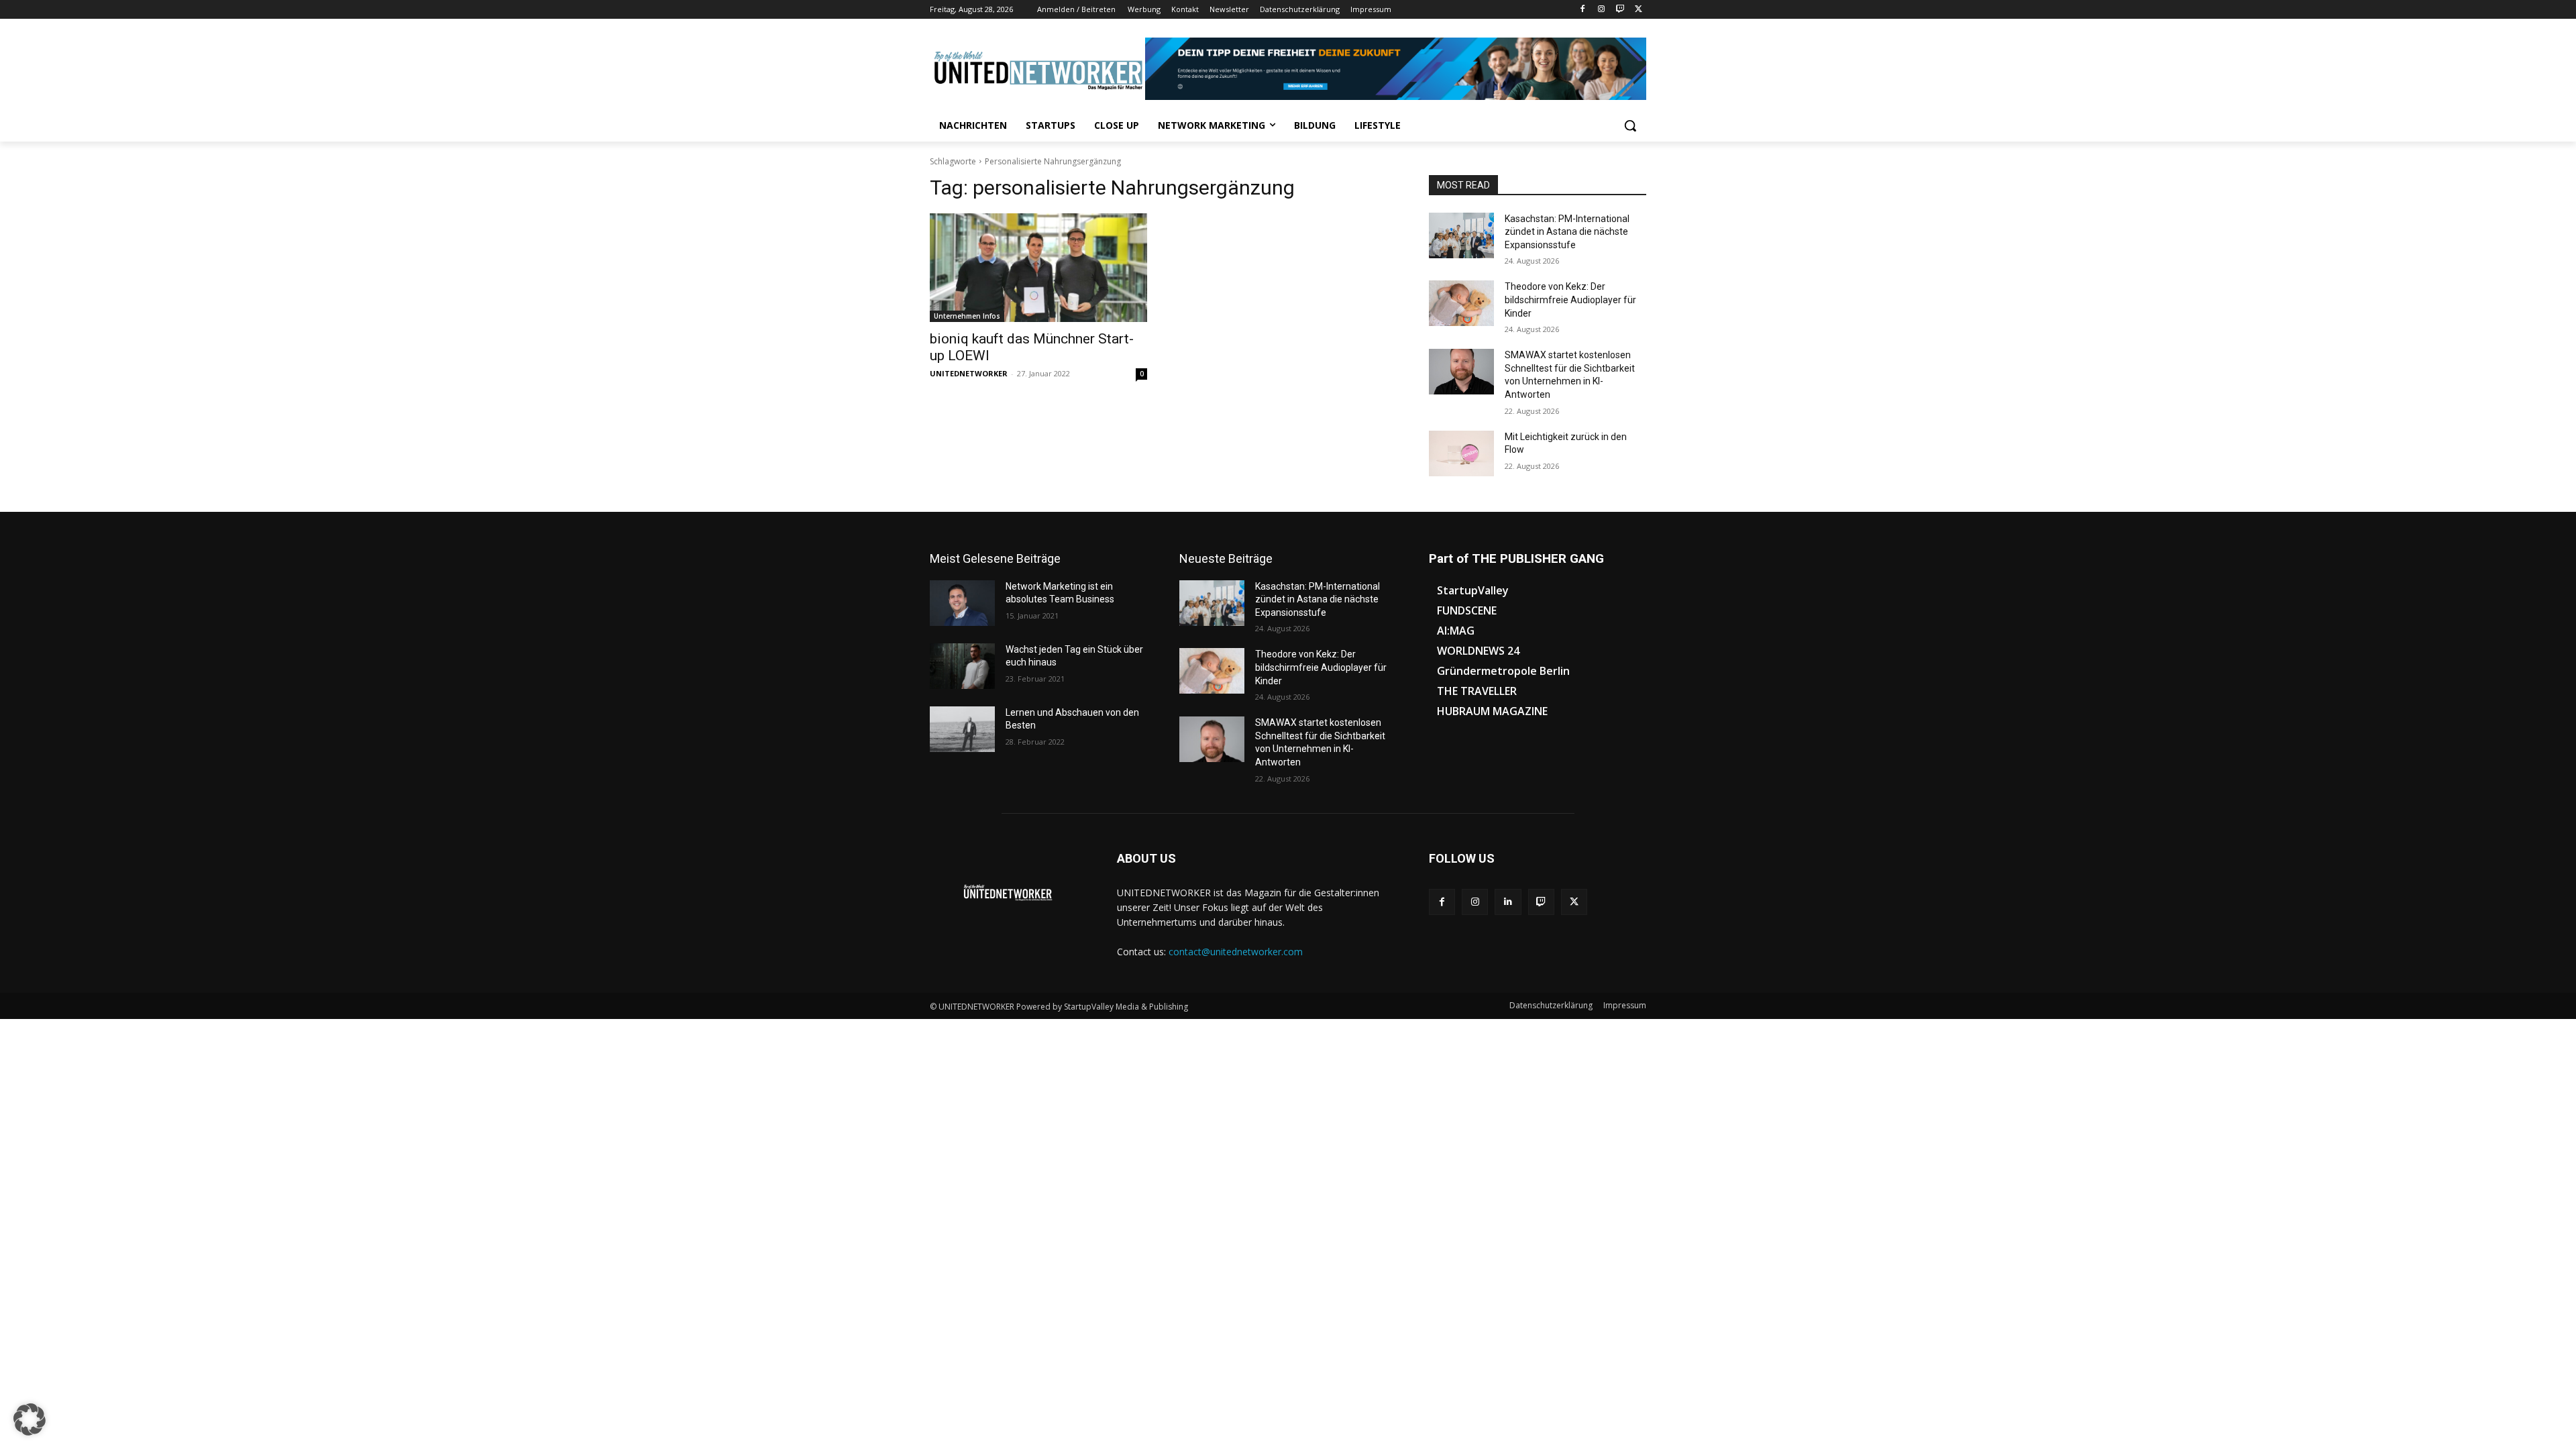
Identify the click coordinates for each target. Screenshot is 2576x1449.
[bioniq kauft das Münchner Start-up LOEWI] (1038, 268)
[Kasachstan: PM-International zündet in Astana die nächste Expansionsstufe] (1461, 235)
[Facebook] (1583, 10)
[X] (1639, 10)
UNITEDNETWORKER (969, 373)
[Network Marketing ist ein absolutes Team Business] (962, 603)
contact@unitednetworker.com (1236, 952)
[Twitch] (1620, 10)
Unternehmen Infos (967, 316)
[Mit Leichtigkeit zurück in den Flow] (1461, 453)
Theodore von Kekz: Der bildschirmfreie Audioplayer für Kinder (1570, 300)
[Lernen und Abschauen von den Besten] (962, 729)
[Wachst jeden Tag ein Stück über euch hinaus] (962, 666)
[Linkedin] (1508, 902)
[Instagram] (1602, 10)
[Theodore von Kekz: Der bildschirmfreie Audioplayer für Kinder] (1461, 303)
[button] (1630, 125)
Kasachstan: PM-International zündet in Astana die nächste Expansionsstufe (1567, 232)
